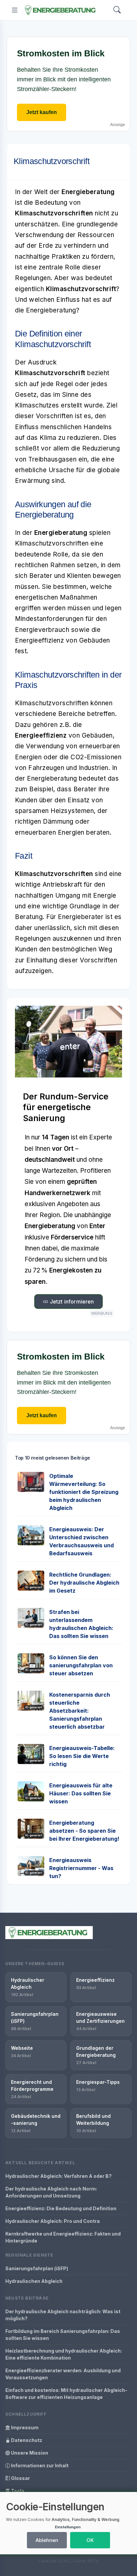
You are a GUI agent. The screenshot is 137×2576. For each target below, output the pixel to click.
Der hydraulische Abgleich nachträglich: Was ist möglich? (63, 2315)
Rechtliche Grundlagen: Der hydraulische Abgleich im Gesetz (84, 1583)
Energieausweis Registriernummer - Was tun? (81, 1868)
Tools (17, 2491)
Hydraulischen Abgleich (34, 2281)
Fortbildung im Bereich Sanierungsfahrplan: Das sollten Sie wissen (63, 2335)
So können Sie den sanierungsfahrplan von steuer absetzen (81, 1665)
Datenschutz (26, 2440)
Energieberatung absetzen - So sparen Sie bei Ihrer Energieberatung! (84, 1831)
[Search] (117, 10)
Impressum (24, 2427)
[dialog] (68, 2523)
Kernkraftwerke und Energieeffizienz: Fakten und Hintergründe (63, 2237)
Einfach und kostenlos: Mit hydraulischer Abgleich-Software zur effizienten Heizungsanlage (66, 2394)
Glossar (20, 2478)
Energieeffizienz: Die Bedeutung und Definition (61, 2208)
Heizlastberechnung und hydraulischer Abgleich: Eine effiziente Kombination (64, 2354)
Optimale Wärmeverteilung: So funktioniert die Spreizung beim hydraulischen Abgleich (84, 1492)
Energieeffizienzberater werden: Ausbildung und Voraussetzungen (63, 2374)
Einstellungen (68, 2527)
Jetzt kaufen (42, 112)
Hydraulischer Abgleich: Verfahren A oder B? (59, 2176)
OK (90, 2540)
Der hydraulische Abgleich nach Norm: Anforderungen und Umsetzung (51, 2192)
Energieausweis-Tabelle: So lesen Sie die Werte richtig (82, 1756)
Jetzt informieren (71, 1302)
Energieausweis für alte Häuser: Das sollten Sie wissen (81, 1793)
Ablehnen (47, 2540)
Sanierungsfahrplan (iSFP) (37, 2268)
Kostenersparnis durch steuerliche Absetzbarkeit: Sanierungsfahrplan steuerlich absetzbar (80, 1711)
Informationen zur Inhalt (39, 2465)
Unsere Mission (29, 2453)
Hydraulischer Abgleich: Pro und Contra (53, 2221)
